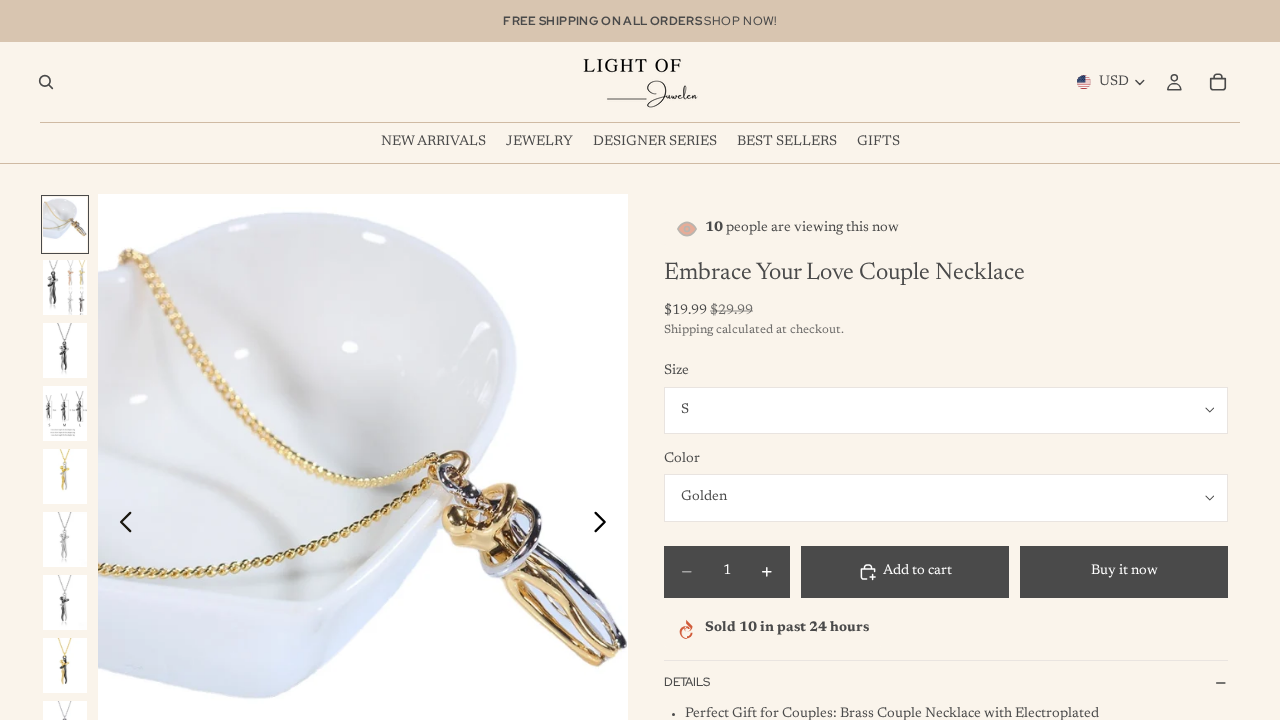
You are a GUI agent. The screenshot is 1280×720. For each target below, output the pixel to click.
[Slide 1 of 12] (65, 224)
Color (682, 459)
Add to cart (917, 571)
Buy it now (1124, 571)
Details (687, 682)
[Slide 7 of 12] (65, 602)
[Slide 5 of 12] (65, 476)
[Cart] (1218, 82)
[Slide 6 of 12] (65, 539)
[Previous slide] (120, 526)
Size (676, 371)
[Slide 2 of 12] (65, 287)
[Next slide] (605, 526)
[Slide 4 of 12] (65, 413)
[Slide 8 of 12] (65, 665)
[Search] (46, 82)
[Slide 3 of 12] (65, 350)
